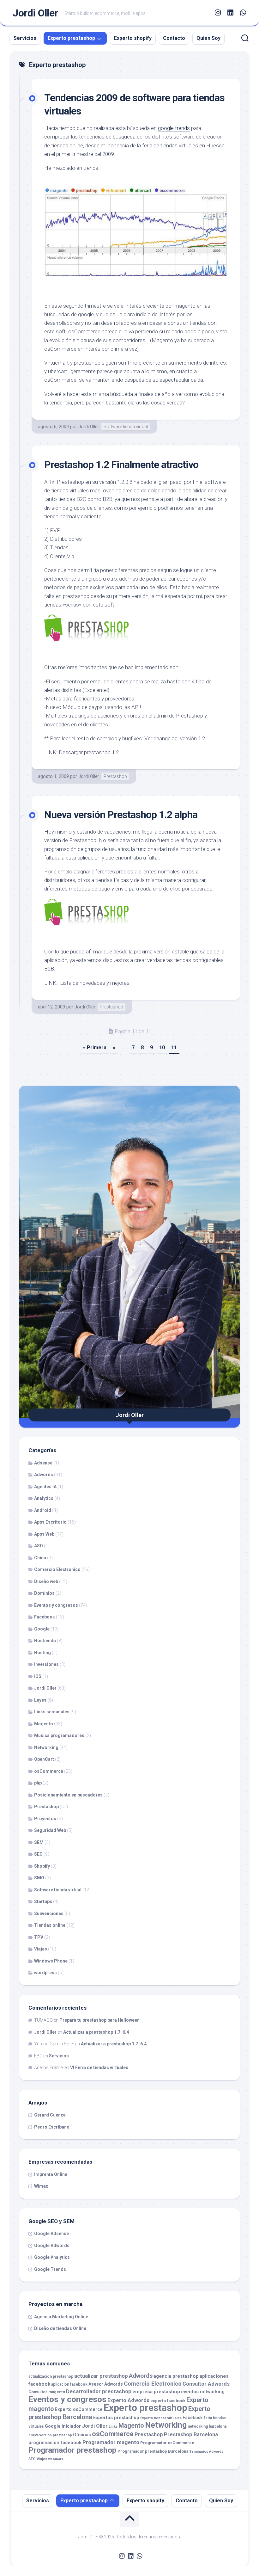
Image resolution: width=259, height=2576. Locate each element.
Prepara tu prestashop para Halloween (99, 2020)
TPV (39, 1937)
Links (113, 2427)
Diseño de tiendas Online (60, 2328)
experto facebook (168, 2401)
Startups (43, 1901)
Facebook (45, 1617)
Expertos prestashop (116, 2418)
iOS (38, 1676)
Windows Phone (51, 1961)
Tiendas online (50, 1925)
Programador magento (111, 2442)
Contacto (174, 38)
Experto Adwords (128, 2400)
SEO (38, 1854)
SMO (39, 1878)
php (38, 1783)
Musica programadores (59, 1735)
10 (162, 1048)
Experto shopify (133, 38)
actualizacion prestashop (51, 2376)
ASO (39, 1546)
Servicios (25, 38)
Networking (46, 1747)
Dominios (44, 1593)
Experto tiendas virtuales (161, 2418)
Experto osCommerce (79, 2410)
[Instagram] (218, 13)
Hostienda (45, 1641)
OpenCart (44, 1759)
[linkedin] (230, 13)
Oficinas (82, 2435)
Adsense (43, 1463)
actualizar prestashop (101, 2376)
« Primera (95, 1048)
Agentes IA (45, 1487)
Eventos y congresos (56, 1605)
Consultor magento (47, 2392)
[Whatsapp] (243, 13)
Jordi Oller (35, 13)
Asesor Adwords (106, 2384)
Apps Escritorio (50, 1522)
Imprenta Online (51, 2174)
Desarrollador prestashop (99, 2391)
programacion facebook (55, 2443)
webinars (56, 2459)
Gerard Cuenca (50, 2115)
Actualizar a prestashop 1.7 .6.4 (96, 2032)
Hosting (42, 1653)
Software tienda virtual (126, 427)
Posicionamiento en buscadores (68, 1795)
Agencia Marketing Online (61, 2317)
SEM (39, 1842)
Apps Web (44, 1534)
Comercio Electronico (57, 1569)
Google (42, 1629)
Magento (44, 1724)
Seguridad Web (50, 1830)
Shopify (42, 1866)
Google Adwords (52, 2246)
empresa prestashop (156, 2392)
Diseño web (46, 1581)
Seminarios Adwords (206, 2452)
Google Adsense (51, 2234)
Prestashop (115, 776)
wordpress (45, 1973)
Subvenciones (49, 1914)
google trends (174, 128)
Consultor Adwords (206, 2384)
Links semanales (52, 1712)
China (40, 1558)
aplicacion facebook (69, 2384)
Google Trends (50, 2269)
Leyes (40, 1700)
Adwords (44, 1475)
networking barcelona (207, 2426)
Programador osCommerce (167, 2443)
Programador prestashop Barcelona (153, 2451)
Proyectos (45, 1819)
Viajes (41, 1949)
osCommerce (49, 1771)
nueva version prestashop (50, 2435)
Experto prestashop (71, 38)
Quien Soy (208, 38)
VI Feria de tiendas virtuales (99, 2068)
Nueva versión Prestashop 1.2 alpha (121, 815)
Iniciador (71, 2426)
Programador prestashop (72, 2450)
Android (43, 1510)
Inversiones (46, 1664)
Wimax (41, 2186)
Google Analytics (52, 2257)
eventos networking (203, 2392)
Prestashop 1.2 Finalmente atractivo (121, 465)
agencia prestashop (176, 2376)
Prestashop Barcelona (191, 2434)
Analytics (44, 1498)
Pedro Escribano (52, 2127)
